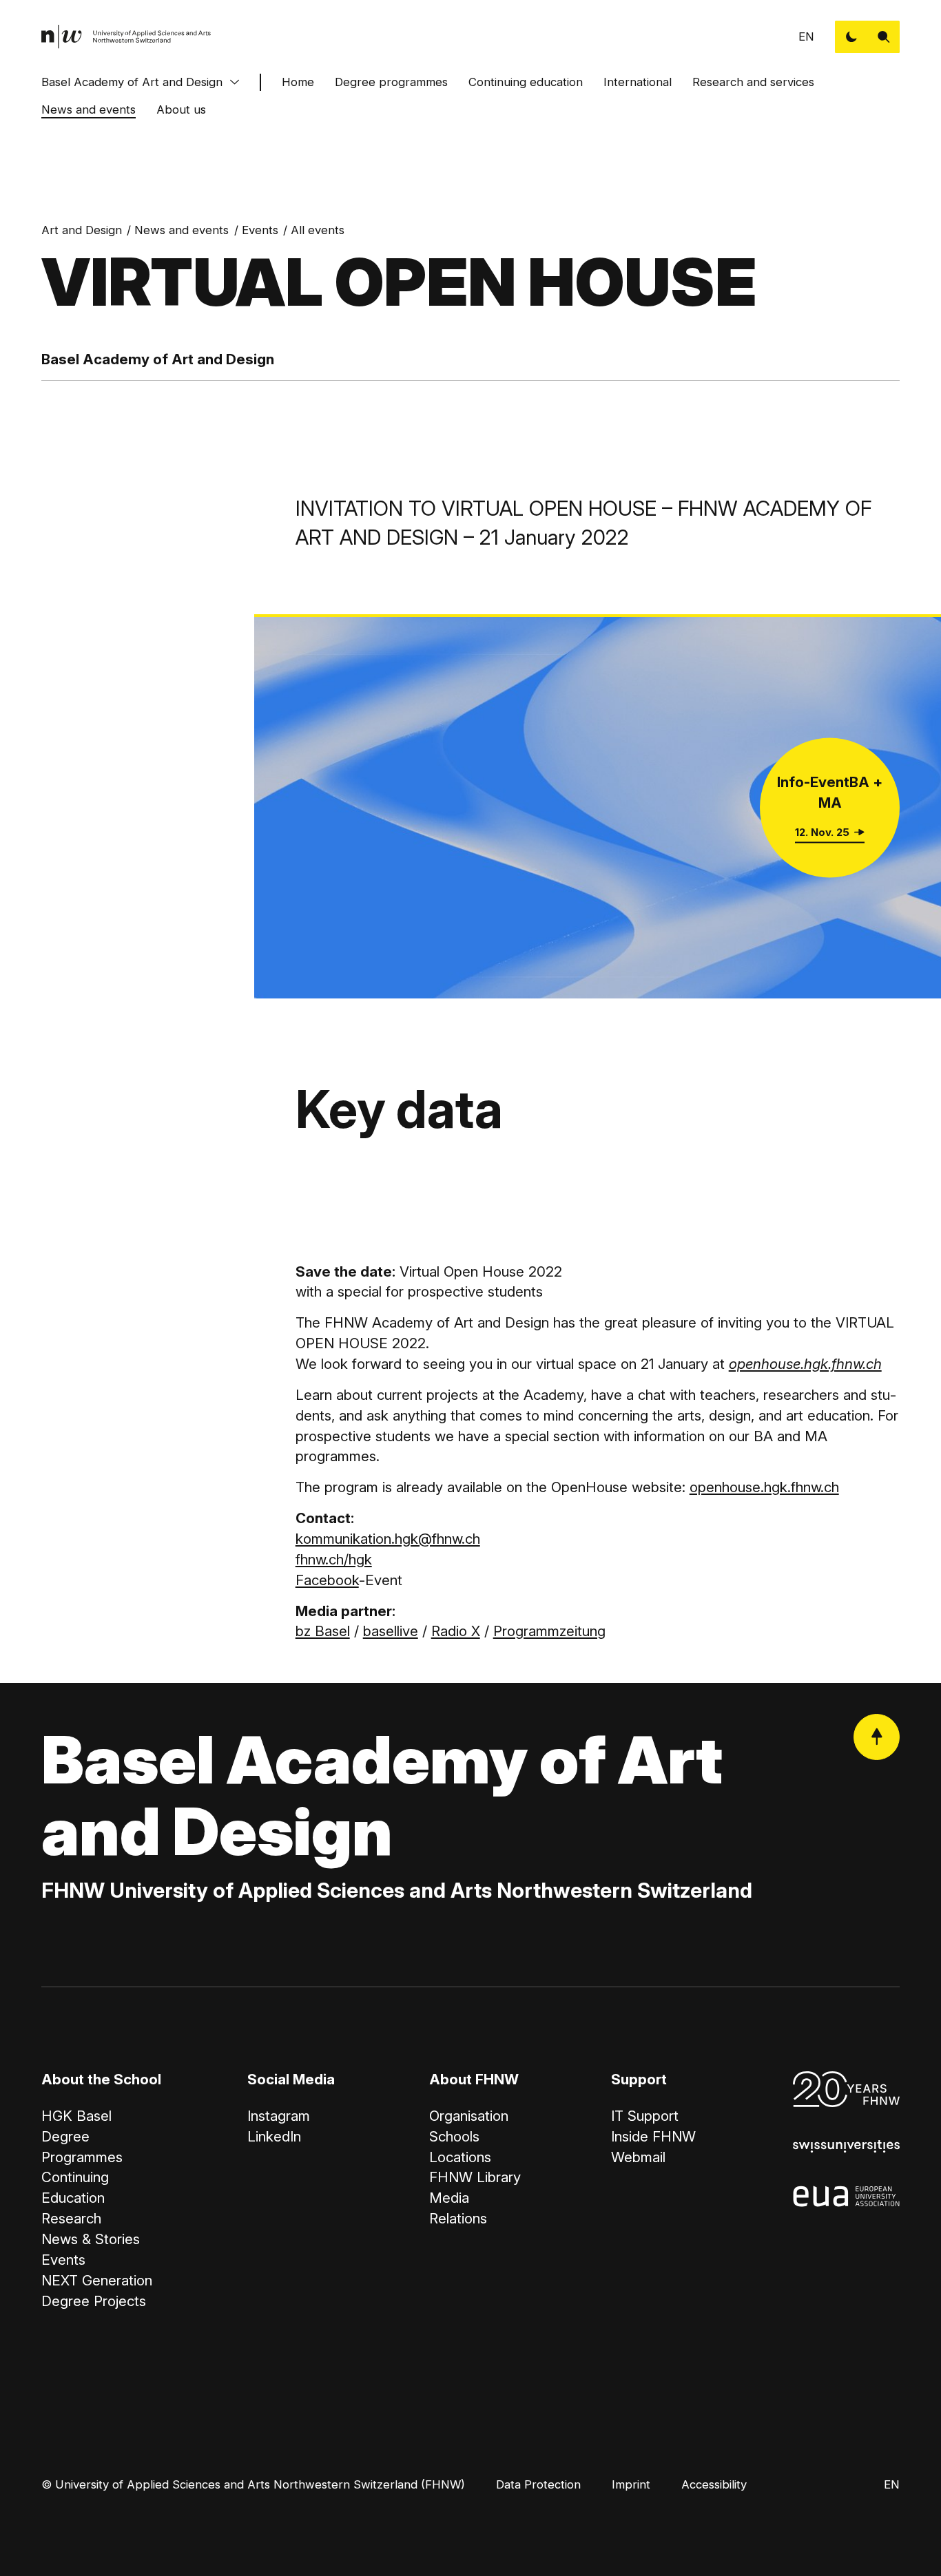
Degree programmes (391, 82)
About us (181, 109)
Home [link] (298, 82)
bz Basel (323, 1631)
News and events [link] (182, 230)
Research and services (753, 82)
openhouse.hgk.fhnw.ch (764, 1487)
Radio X (456, 1631)
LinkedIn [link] (274, 2136)
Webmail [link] (638, 2157)
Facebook (327, 1580)
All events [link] (318, 230)
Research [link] (71, 2218)
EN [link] (806, 36)
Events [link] (260, 230)
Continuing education (526, 82)
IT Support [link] (645, 2116)
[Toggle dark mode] (851, 37)
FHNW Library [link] (475, 2177)
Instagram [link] (279, 2116)
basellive (391, 1631)
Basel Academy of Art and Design (132, 82)
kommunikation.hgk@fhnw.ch (388, 1539)
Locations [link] (460, 2157)
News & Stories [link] (91, 2239)
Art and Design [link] (82, 230)
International (638, 82)
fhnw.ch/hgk (334, 1559)
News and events (89, 109)
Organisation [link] (469, 2116)
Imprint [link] (631, 2484)
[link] (126, 37)
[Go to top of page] (877, 1737)
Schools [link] (454, 2136)
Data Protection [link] (538, 2484)
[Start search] (883, 37)
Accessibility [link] (714, 2484)
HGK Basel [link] (76, 2116)
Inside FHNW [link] (653, 2136)
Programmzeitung (549, 1631)
